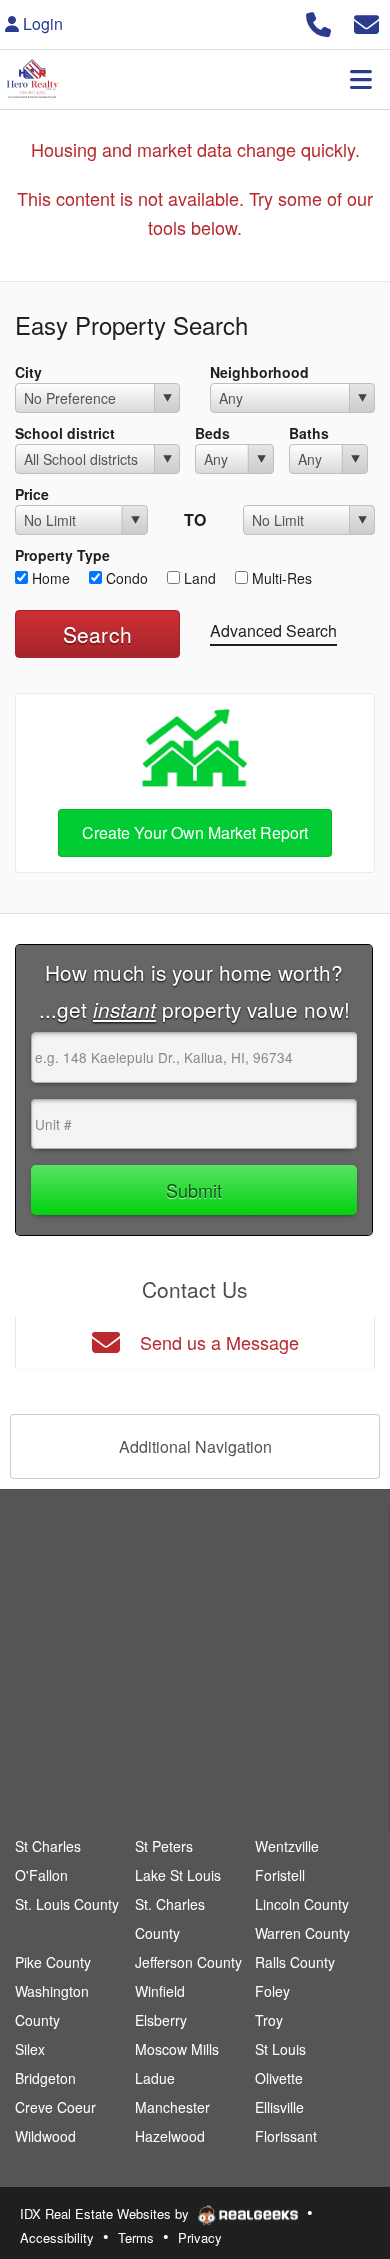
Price (32, 494)
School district (65, 433)
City (28, 372)
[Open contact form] (366, 21)
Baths (309, 433)
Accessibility (57, 2237)
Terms (136, 2237)
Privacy (200, 2237)
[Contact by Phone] (318, 21)
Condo (125, 578)
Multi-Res (280, 578)
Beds (212, 433)
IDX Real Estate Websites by (106, 2213)
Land (198, 578)
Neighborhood (259, 372)
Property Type (62, 555)
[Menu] (361, 79)
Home (49, 578)
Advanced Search (273, 630)
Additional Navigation (195, 1446)
